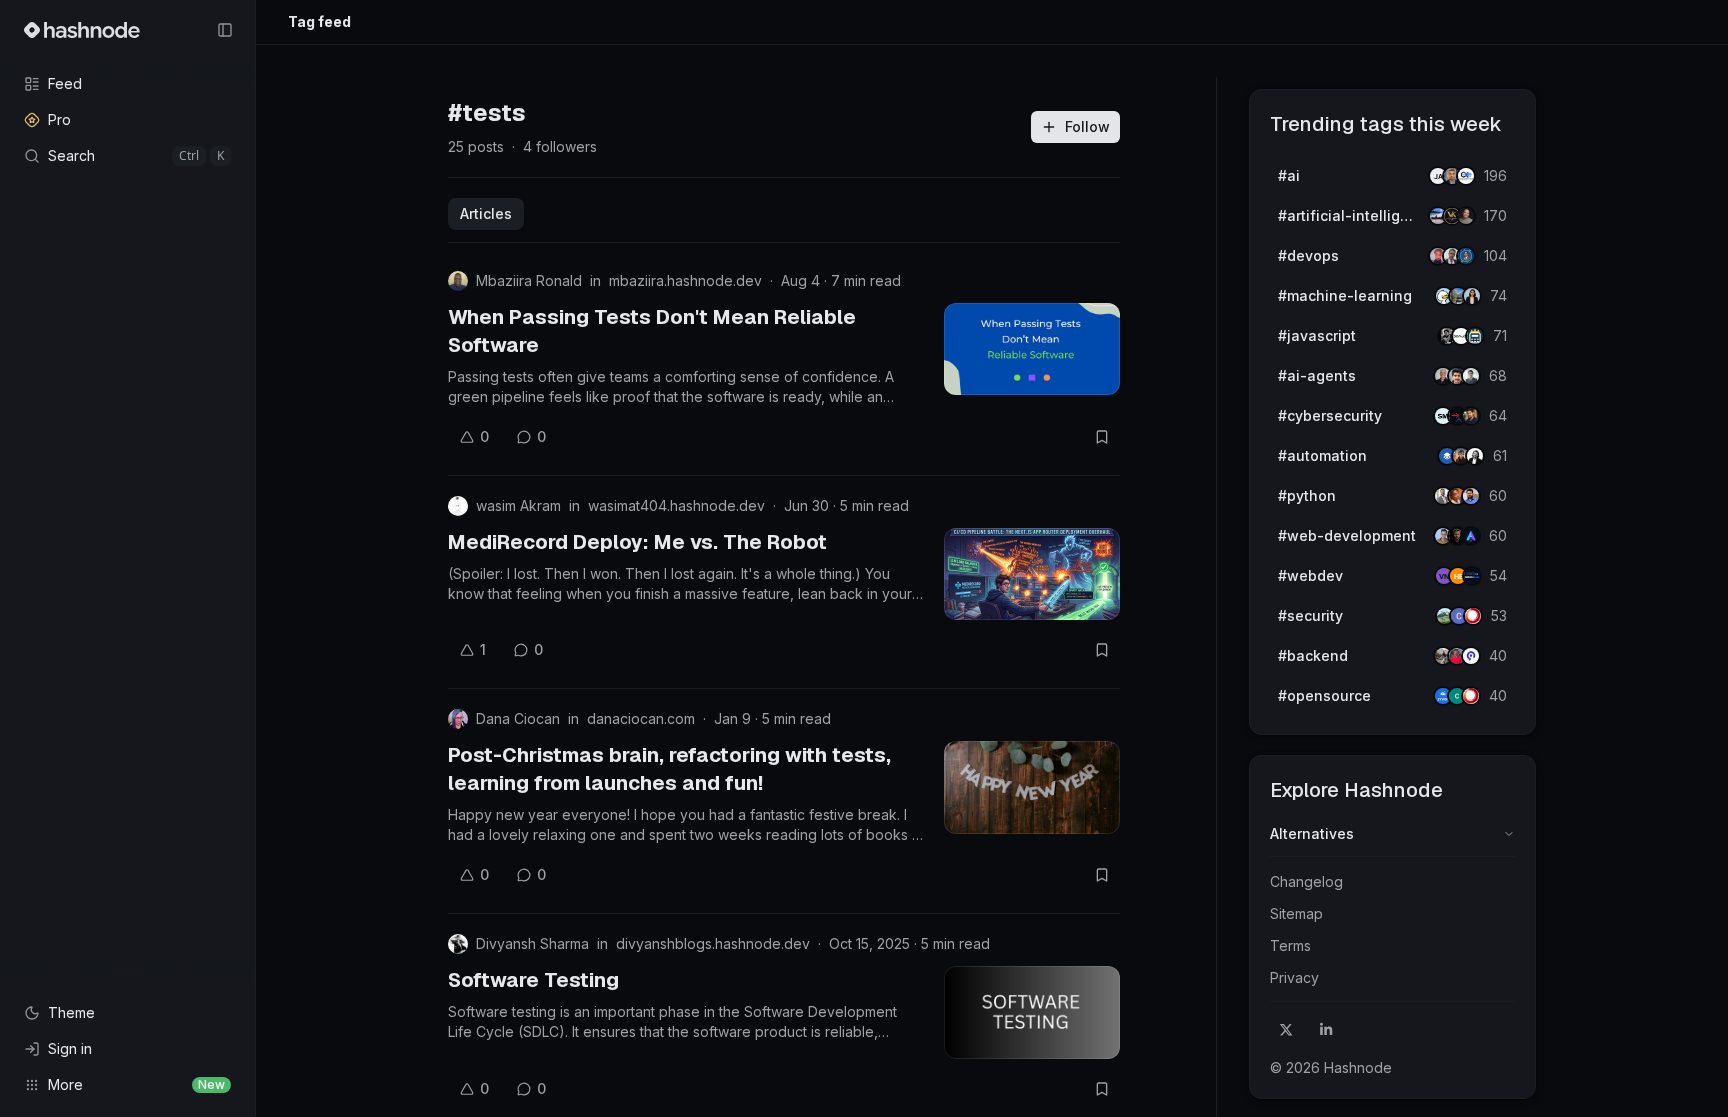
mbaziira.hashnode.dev (685, 280)
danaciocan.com (641, 718)
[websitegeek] (1472, 576)
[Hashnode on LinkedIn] (1326, 1030)
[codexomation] (1466, 176)
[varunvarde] (1466, 256)
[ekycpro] (1471, 656)
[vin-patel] (1466, 216)
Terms (1290, 945)
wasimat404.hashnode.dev (676, 505)
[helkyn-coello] (1471, 376)
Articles (486, 213)
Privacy (1294, 977)
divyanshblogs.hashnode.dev (713, 943)
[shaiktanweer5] (1471, 416)
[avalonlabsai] (1471, 536)
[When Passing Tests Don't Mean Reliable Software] (1032, 349)
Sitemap (1296, 913)
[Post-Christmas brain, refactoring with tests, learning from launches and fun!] (1032, 787)
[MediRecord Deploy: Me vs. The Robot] (1032, 574)
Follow (1087, 126)
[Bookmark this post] (1102, 437)
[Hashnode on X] (1286, 1030)
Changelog (1306, 881)
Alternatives (1312, 833)
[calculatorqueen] (1475, 336)
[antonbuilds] (1475, 456)
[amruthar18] (1472, 296)
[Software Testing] (1032, 1012)
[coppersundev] (1473, 616)
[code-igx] (1471, 496)
